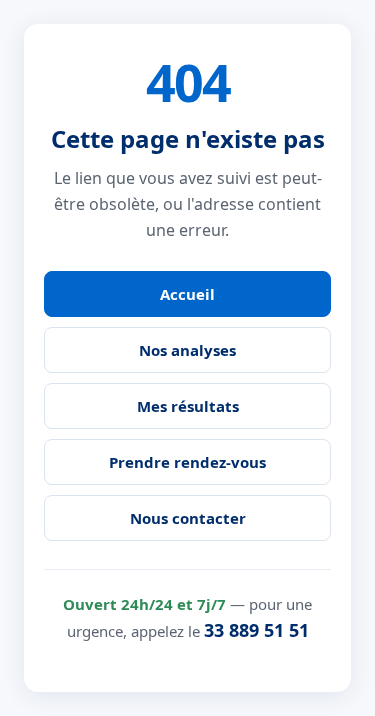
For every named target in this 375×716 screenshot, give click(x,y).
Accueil (187, 294)
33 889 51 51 (256, 630)
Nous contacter (188, 518)
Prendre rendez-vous (187, 462)
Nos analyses (187, 350)
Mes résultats (188, 406)
